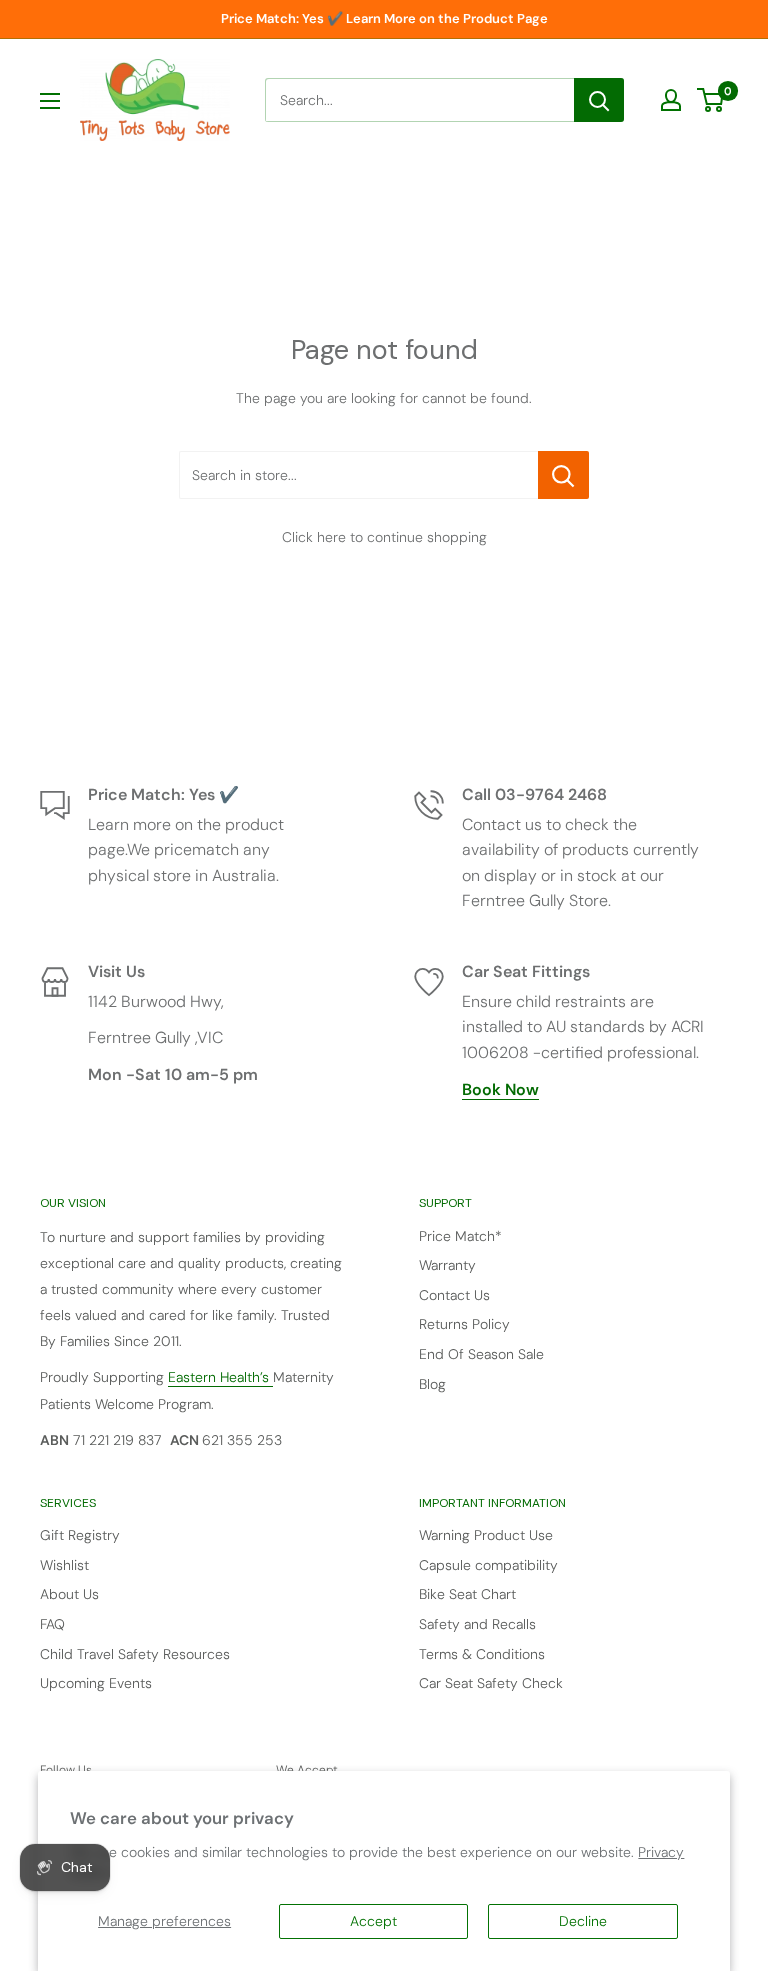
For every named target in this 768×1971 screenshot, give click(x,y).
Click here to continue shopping (384, 537)
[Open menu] (50, 101)
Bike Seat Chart (467, 1594)
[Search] (599, 100)
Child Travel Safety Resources (135, 1654)
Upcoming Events (96, 1683)
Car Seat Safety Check (491, 1683)
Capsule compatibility (488, 1565)
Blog (432, 1384)
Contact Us (454, 1295)
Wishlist (64, 1565)
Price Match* (460, 1236)
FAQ (52, 1624)
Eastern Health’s (220, 1377)
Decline (583, 1921)
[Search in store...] (563, 475)
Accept (373, 1921)
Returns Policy (464, 1324)
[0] (711, 100)
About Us (69, 1594)
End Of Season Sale (481, 1354)
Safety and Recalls (477, 1624)
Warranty (447, 1265)
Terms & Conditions (482, 1654)
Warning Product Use (486, 1535)
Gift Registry (80, 1535)
